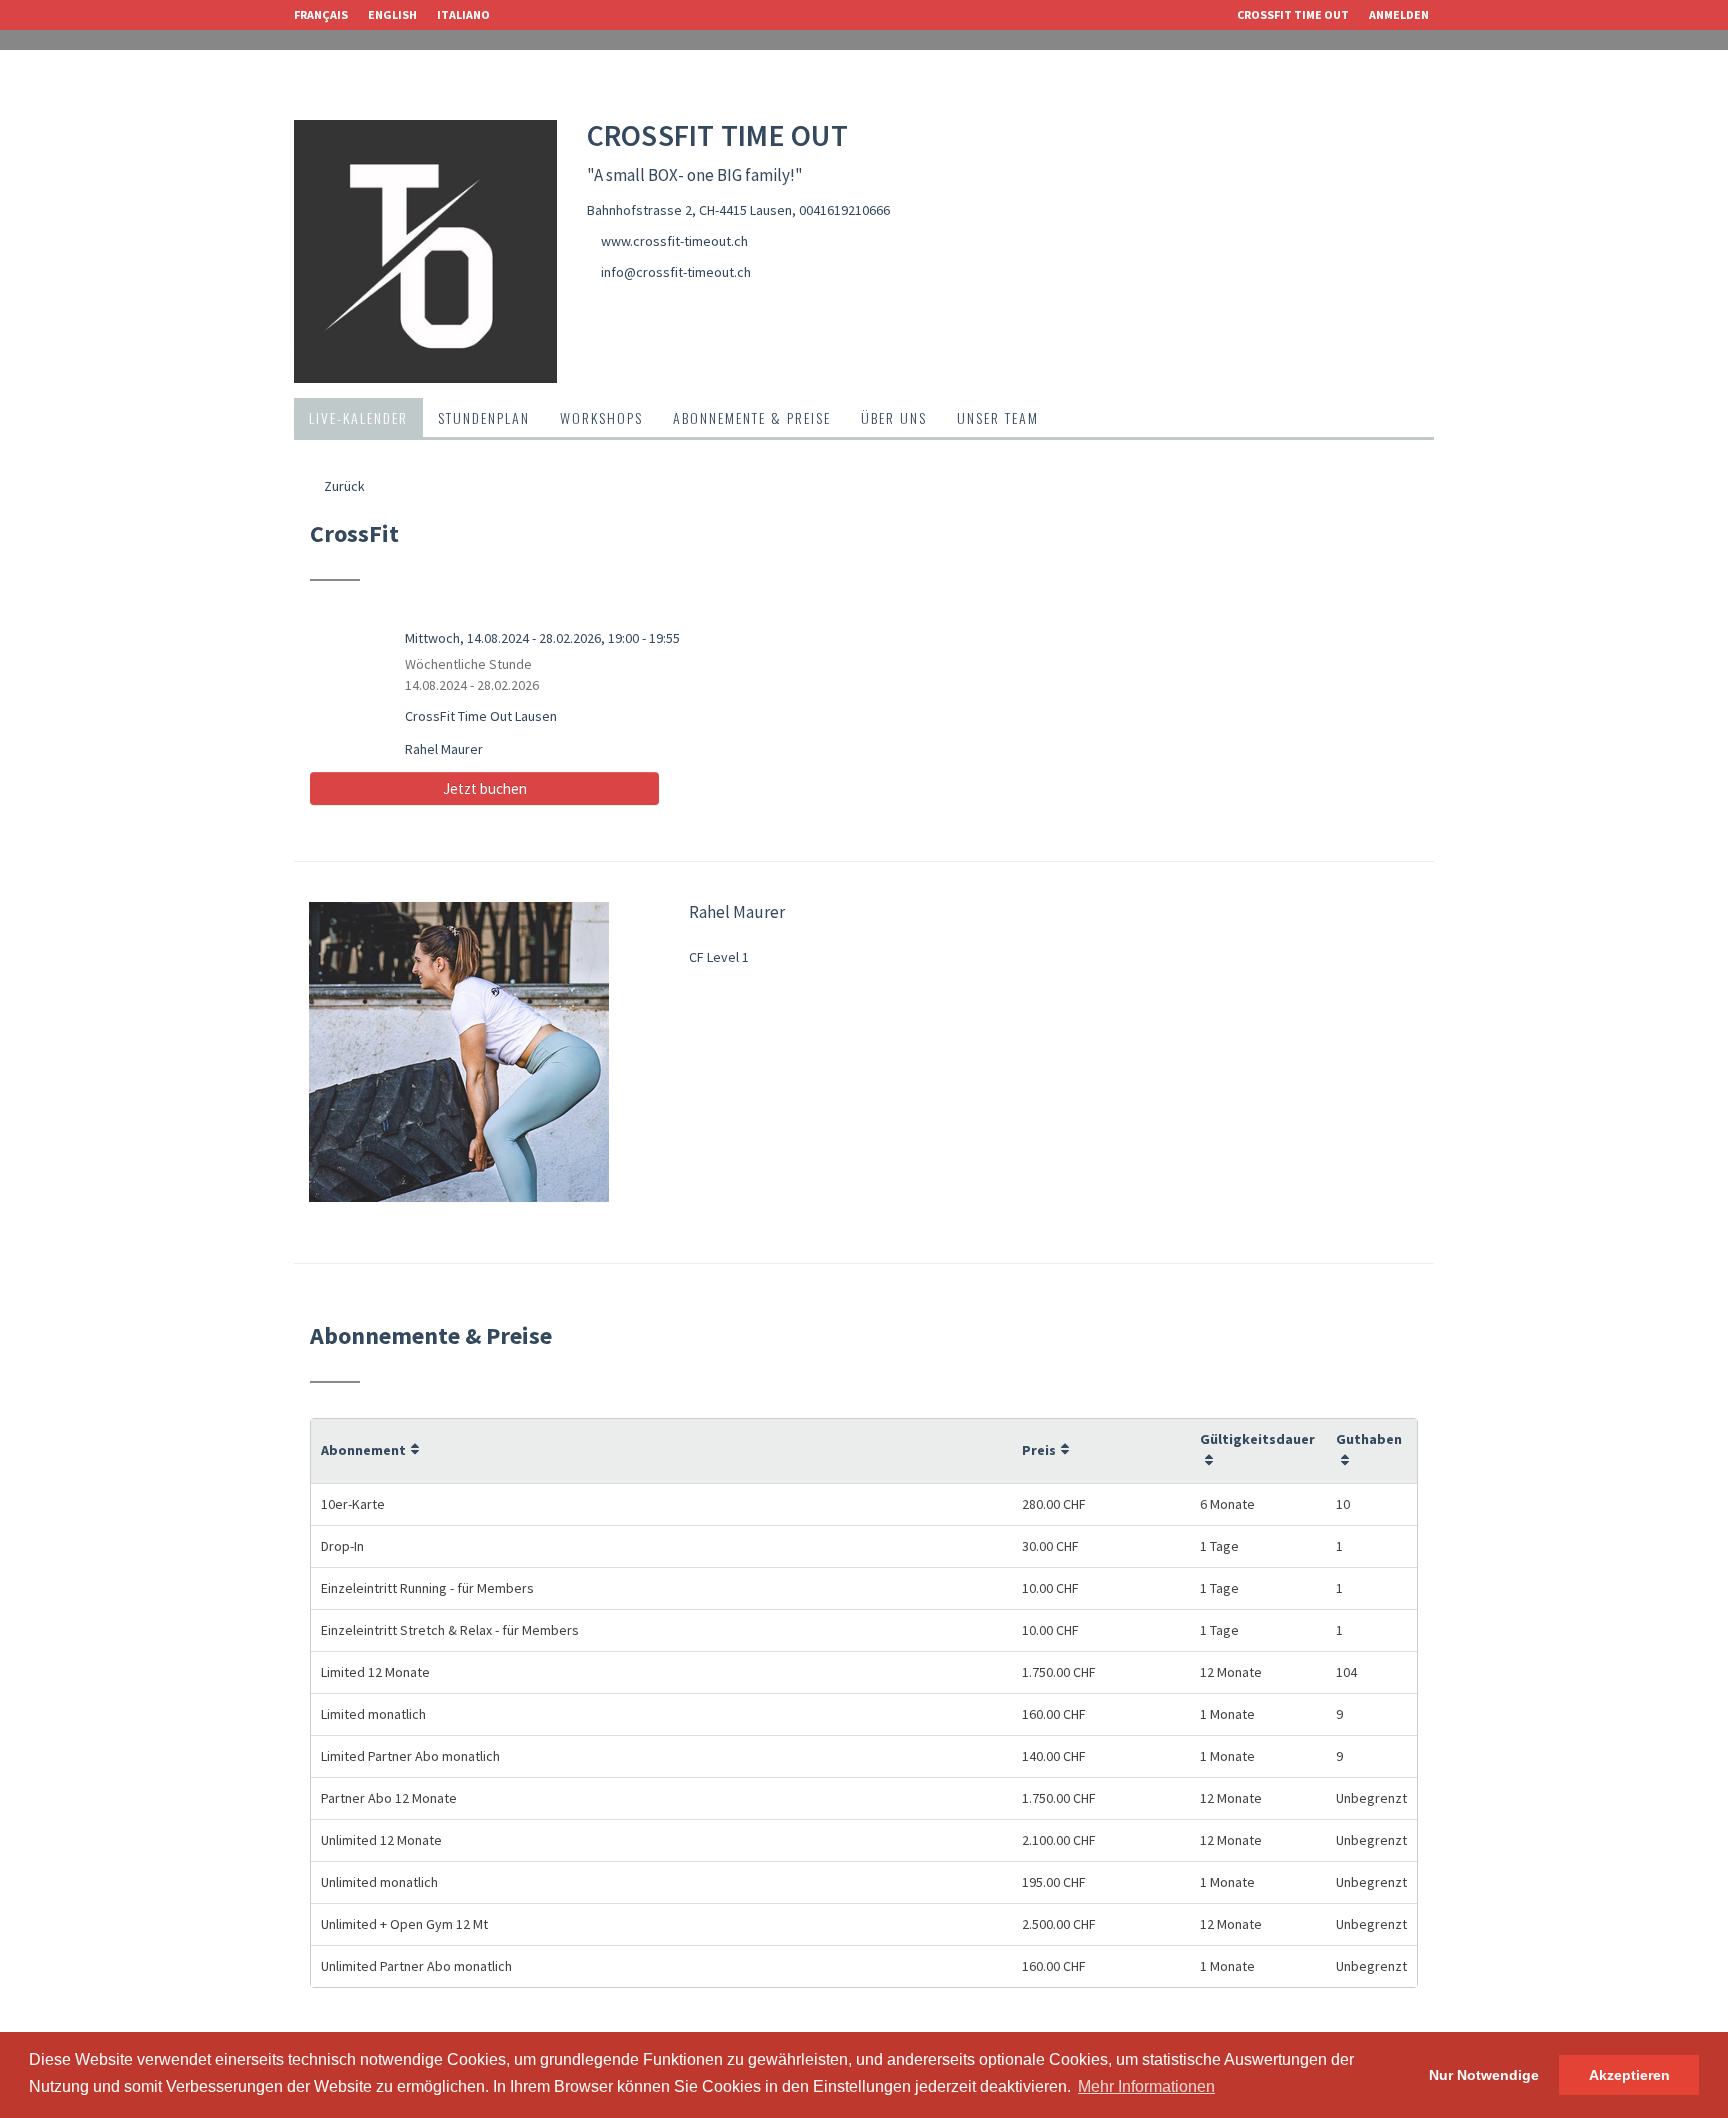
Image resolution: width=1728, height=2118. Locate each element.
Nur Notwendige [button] (1484, 2075)
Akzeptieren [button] (1629, 2075)
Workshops (601, 417)
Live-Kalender (358, 417)
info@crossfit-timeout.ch (676, 272)
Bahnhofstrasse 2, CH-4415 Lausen (689, 210)
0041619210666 (844, 210)
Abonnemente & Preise (752, 417)
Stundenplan (484, 417)
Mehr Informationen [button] (1146, 2086)
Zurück (343, 486)
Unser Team (998, 417)
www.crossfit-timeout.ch (674, 241)
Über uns (894, 417)
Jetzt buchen (485, 788)
